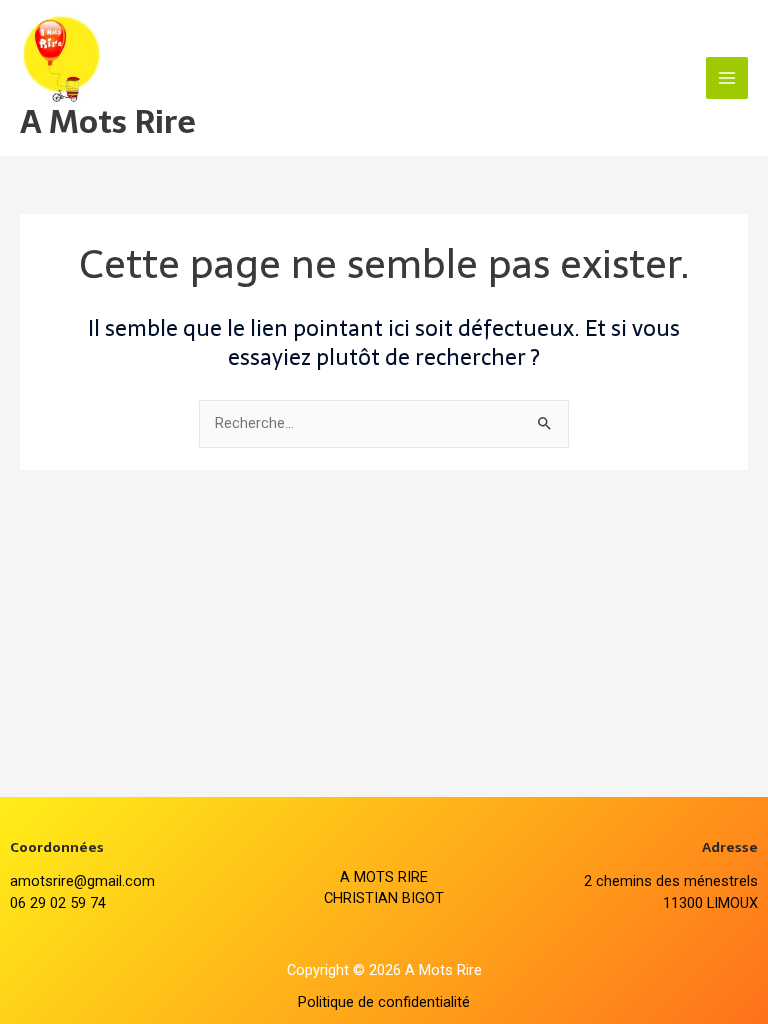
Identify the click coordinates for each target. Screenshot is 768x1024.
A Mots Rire (108, 122)
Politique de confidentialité (384, 1002)
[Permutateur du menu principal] (727, 78)
